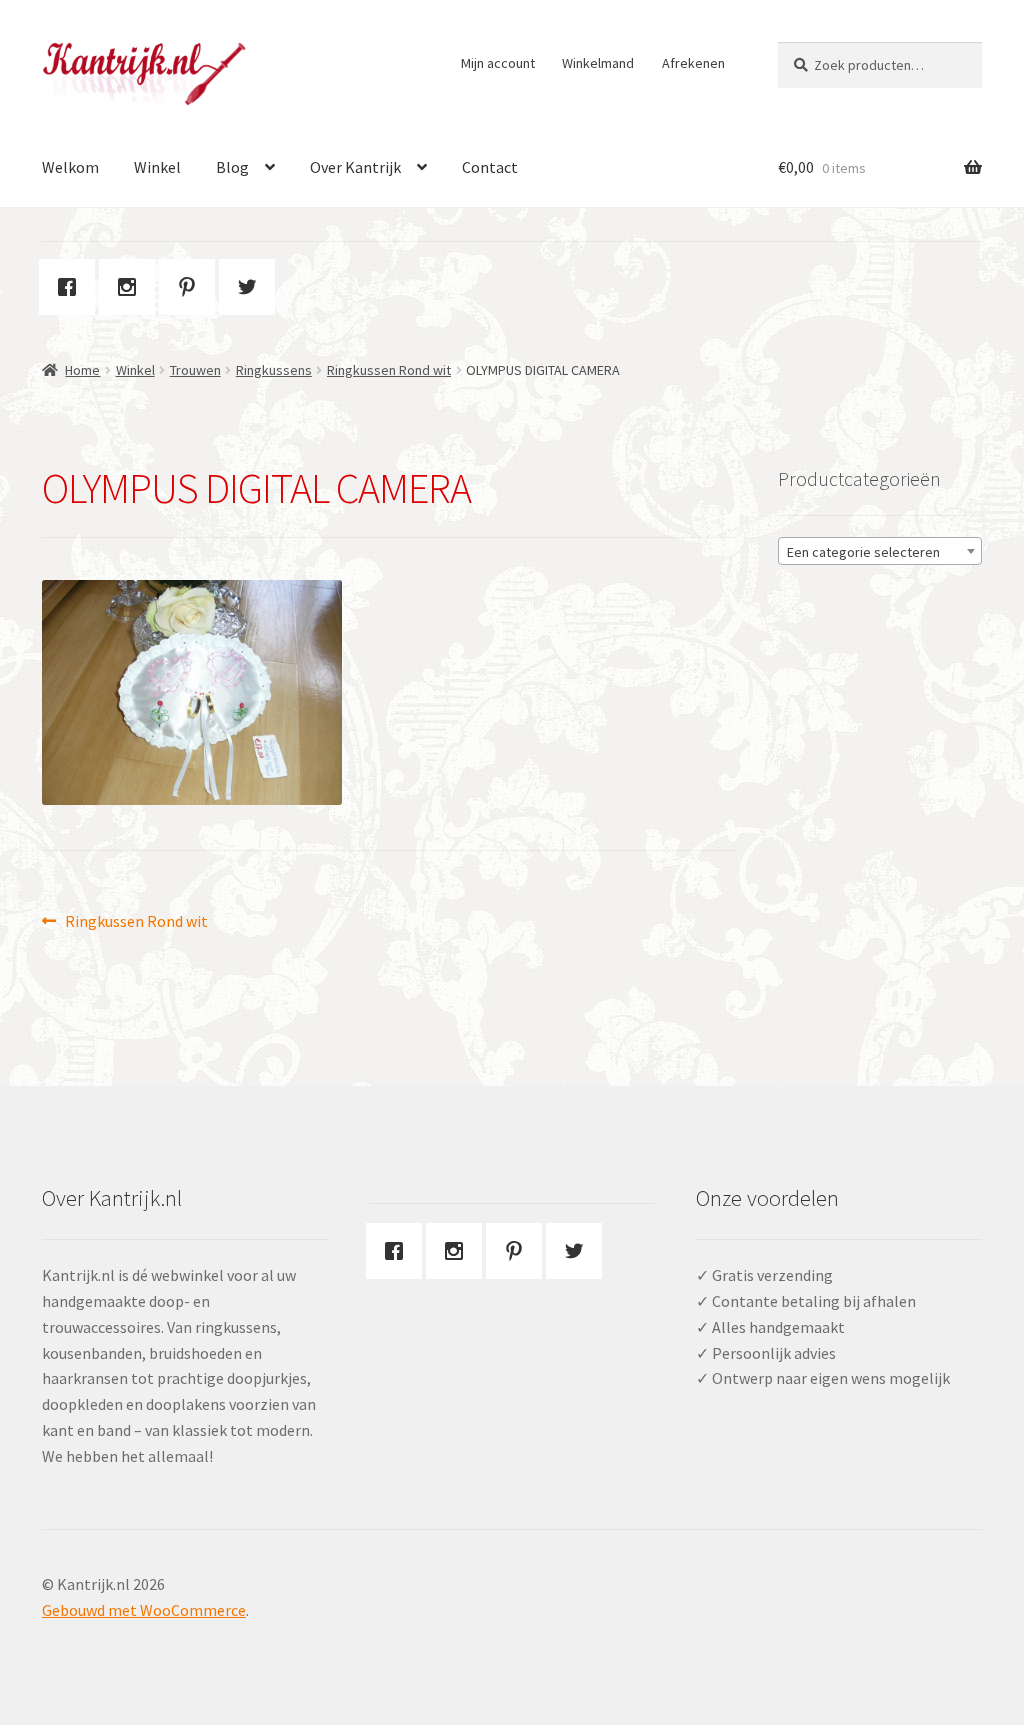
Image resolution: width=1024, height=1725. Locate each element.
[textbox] (880, 552)
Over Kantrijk (355, 167)
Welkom (70, 167)
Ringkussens (274, 370)
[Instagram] (132, 287)
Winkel (157, 167)
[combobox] (880, 551)
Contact (490, 167)
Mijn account (498, 63)
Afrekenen (693, 63)
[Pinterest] (192, 287)
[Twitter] (252, 287)
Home (82, 370)
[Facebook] (72, 287)
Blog (232, 167)
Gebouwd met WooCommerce (144, 1610)
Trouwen (195, 370)
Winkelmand (598, 63)
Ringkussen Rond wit (389, 370)
